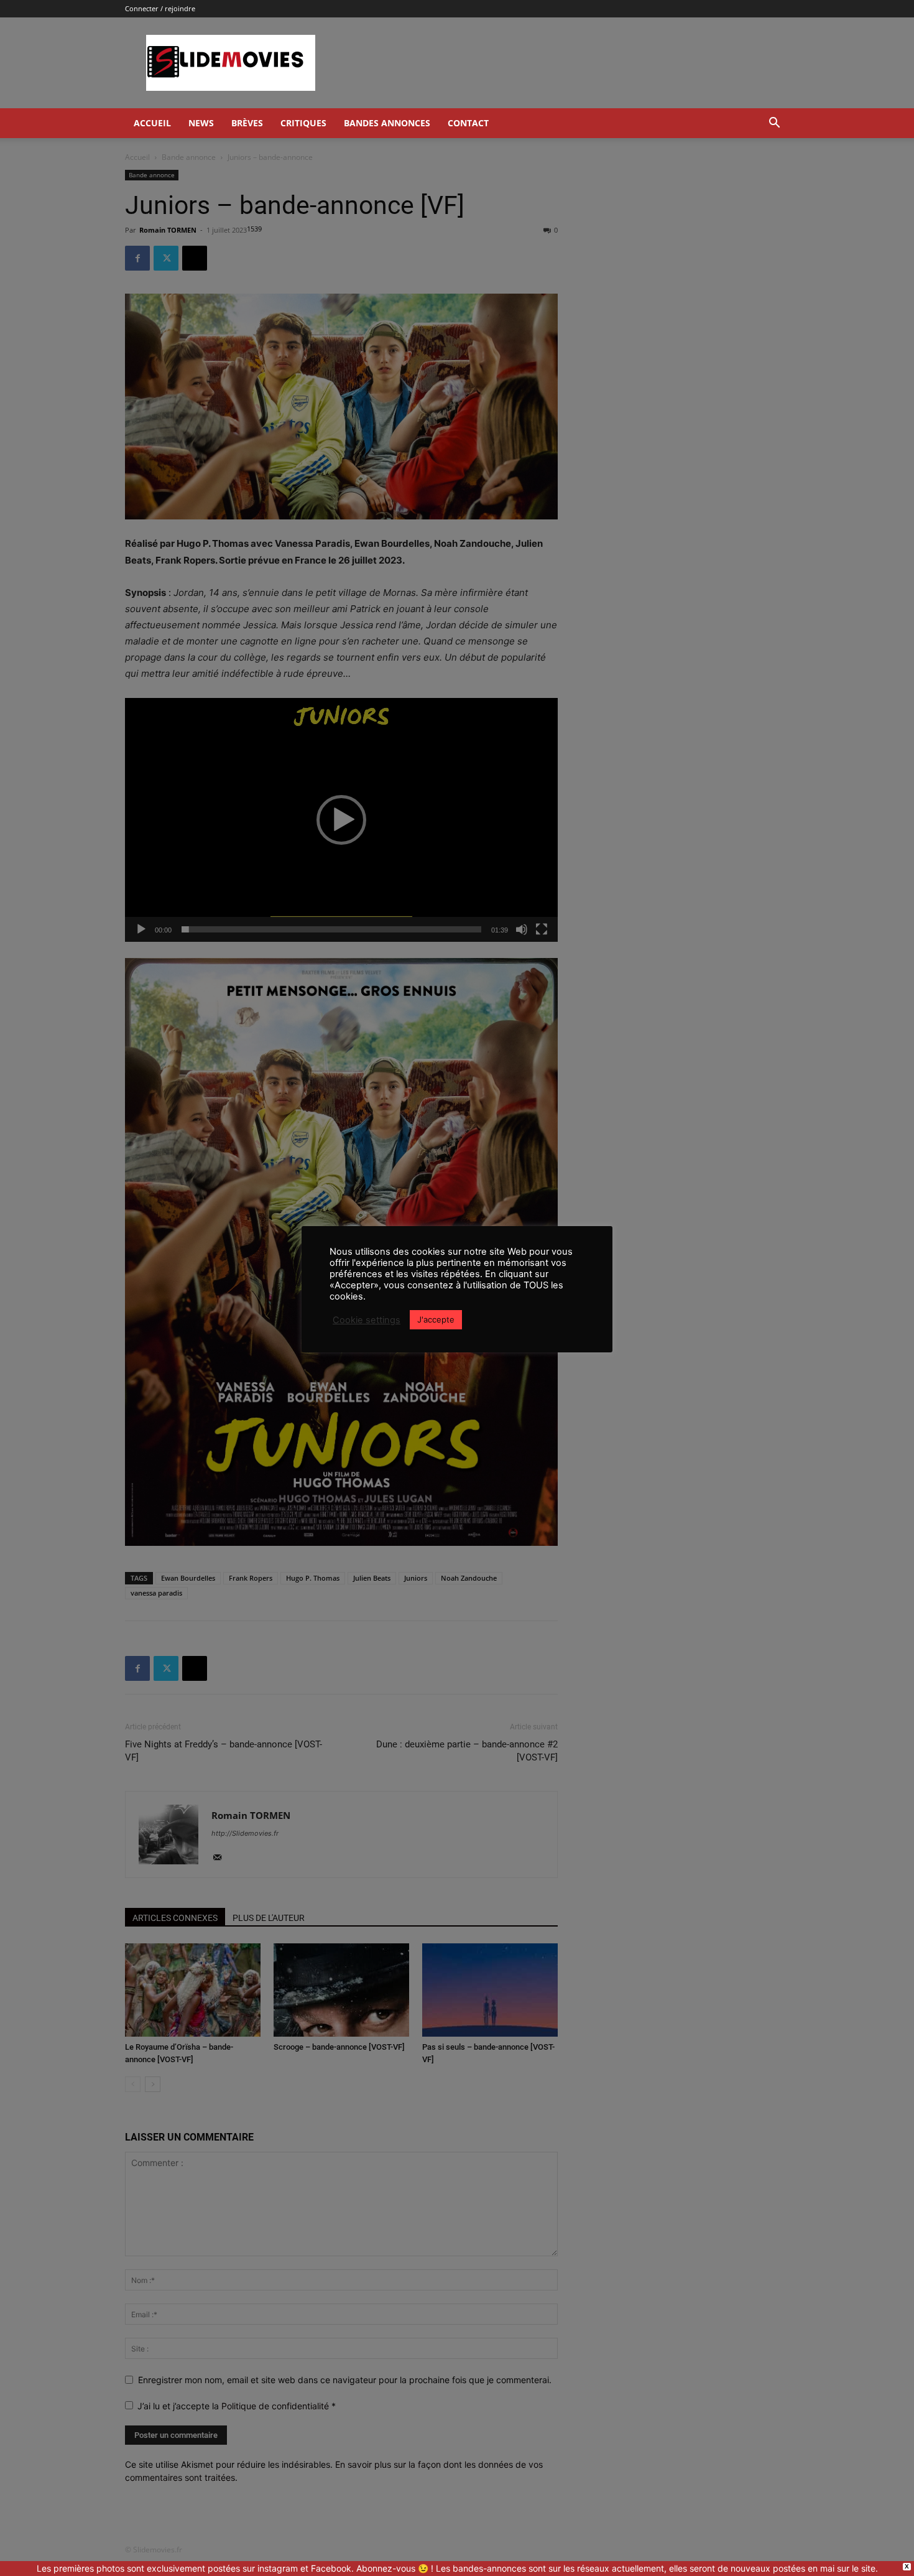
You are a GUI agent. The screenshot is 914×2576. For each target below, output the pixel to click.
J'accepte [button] (436, 1319)
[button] (774, 124)
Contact (468, 123)
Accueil (152, 123)
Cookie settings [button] (367, 1320)
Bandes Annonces (387, 123)
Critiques (303, 123)
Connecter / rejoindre (160, 8)
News (201, 123)
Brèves (247, 123)
